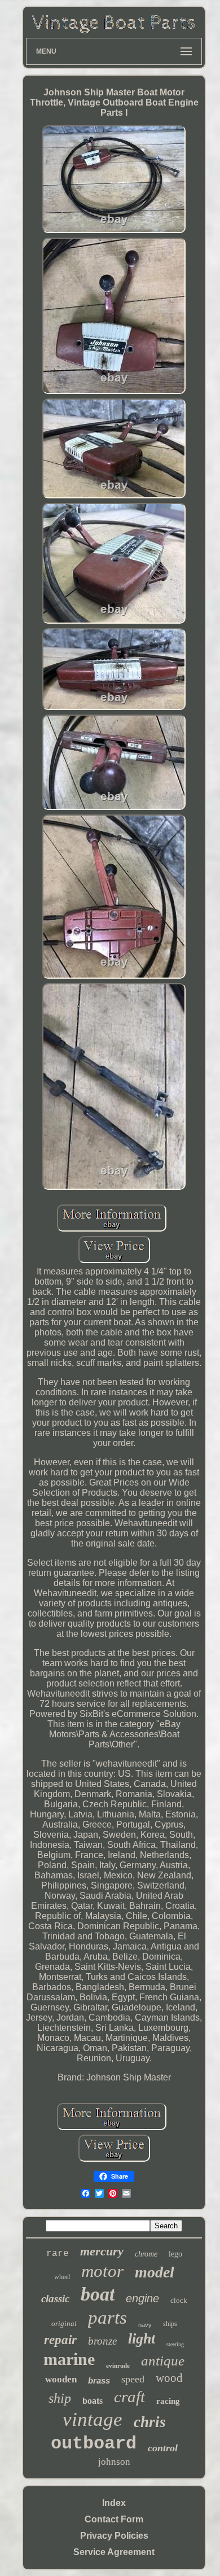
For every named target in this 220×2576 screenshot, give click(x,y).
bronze (102, 2341)
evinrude (118, 2365)
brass (99, 2380)
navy (145, 2325)
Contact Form (114, 2519)
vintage (93, 2419)
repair (60, 2340)
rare (58, 2254)
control (163, 2448)
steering (175, 2344)
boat (98, 2294)
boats (93, 2401)
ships (170, 2324)
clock (179, 2300)
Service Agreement (114, 2552)
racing (168, 2401)
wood (169, 2378)
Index (114, 2503)
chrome (146, 2254)
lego (175, 2254)
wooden (61, 2379)
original (64, 2323)
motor (102, 2271)
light (142, 2339)
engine (142, 2298)
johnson (114, 2462)
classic (55, 2299)
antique (163, 2361)
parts (107, 2317)
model (155, 2272)
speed (133, 2379)
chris (150, 2422)
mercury (102, 2251)
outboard (94, 2444)
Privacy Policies (114, 2536)
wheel (62, 2277)
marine (69, 2359)
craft (129, 2397)
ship (60, 2398)
